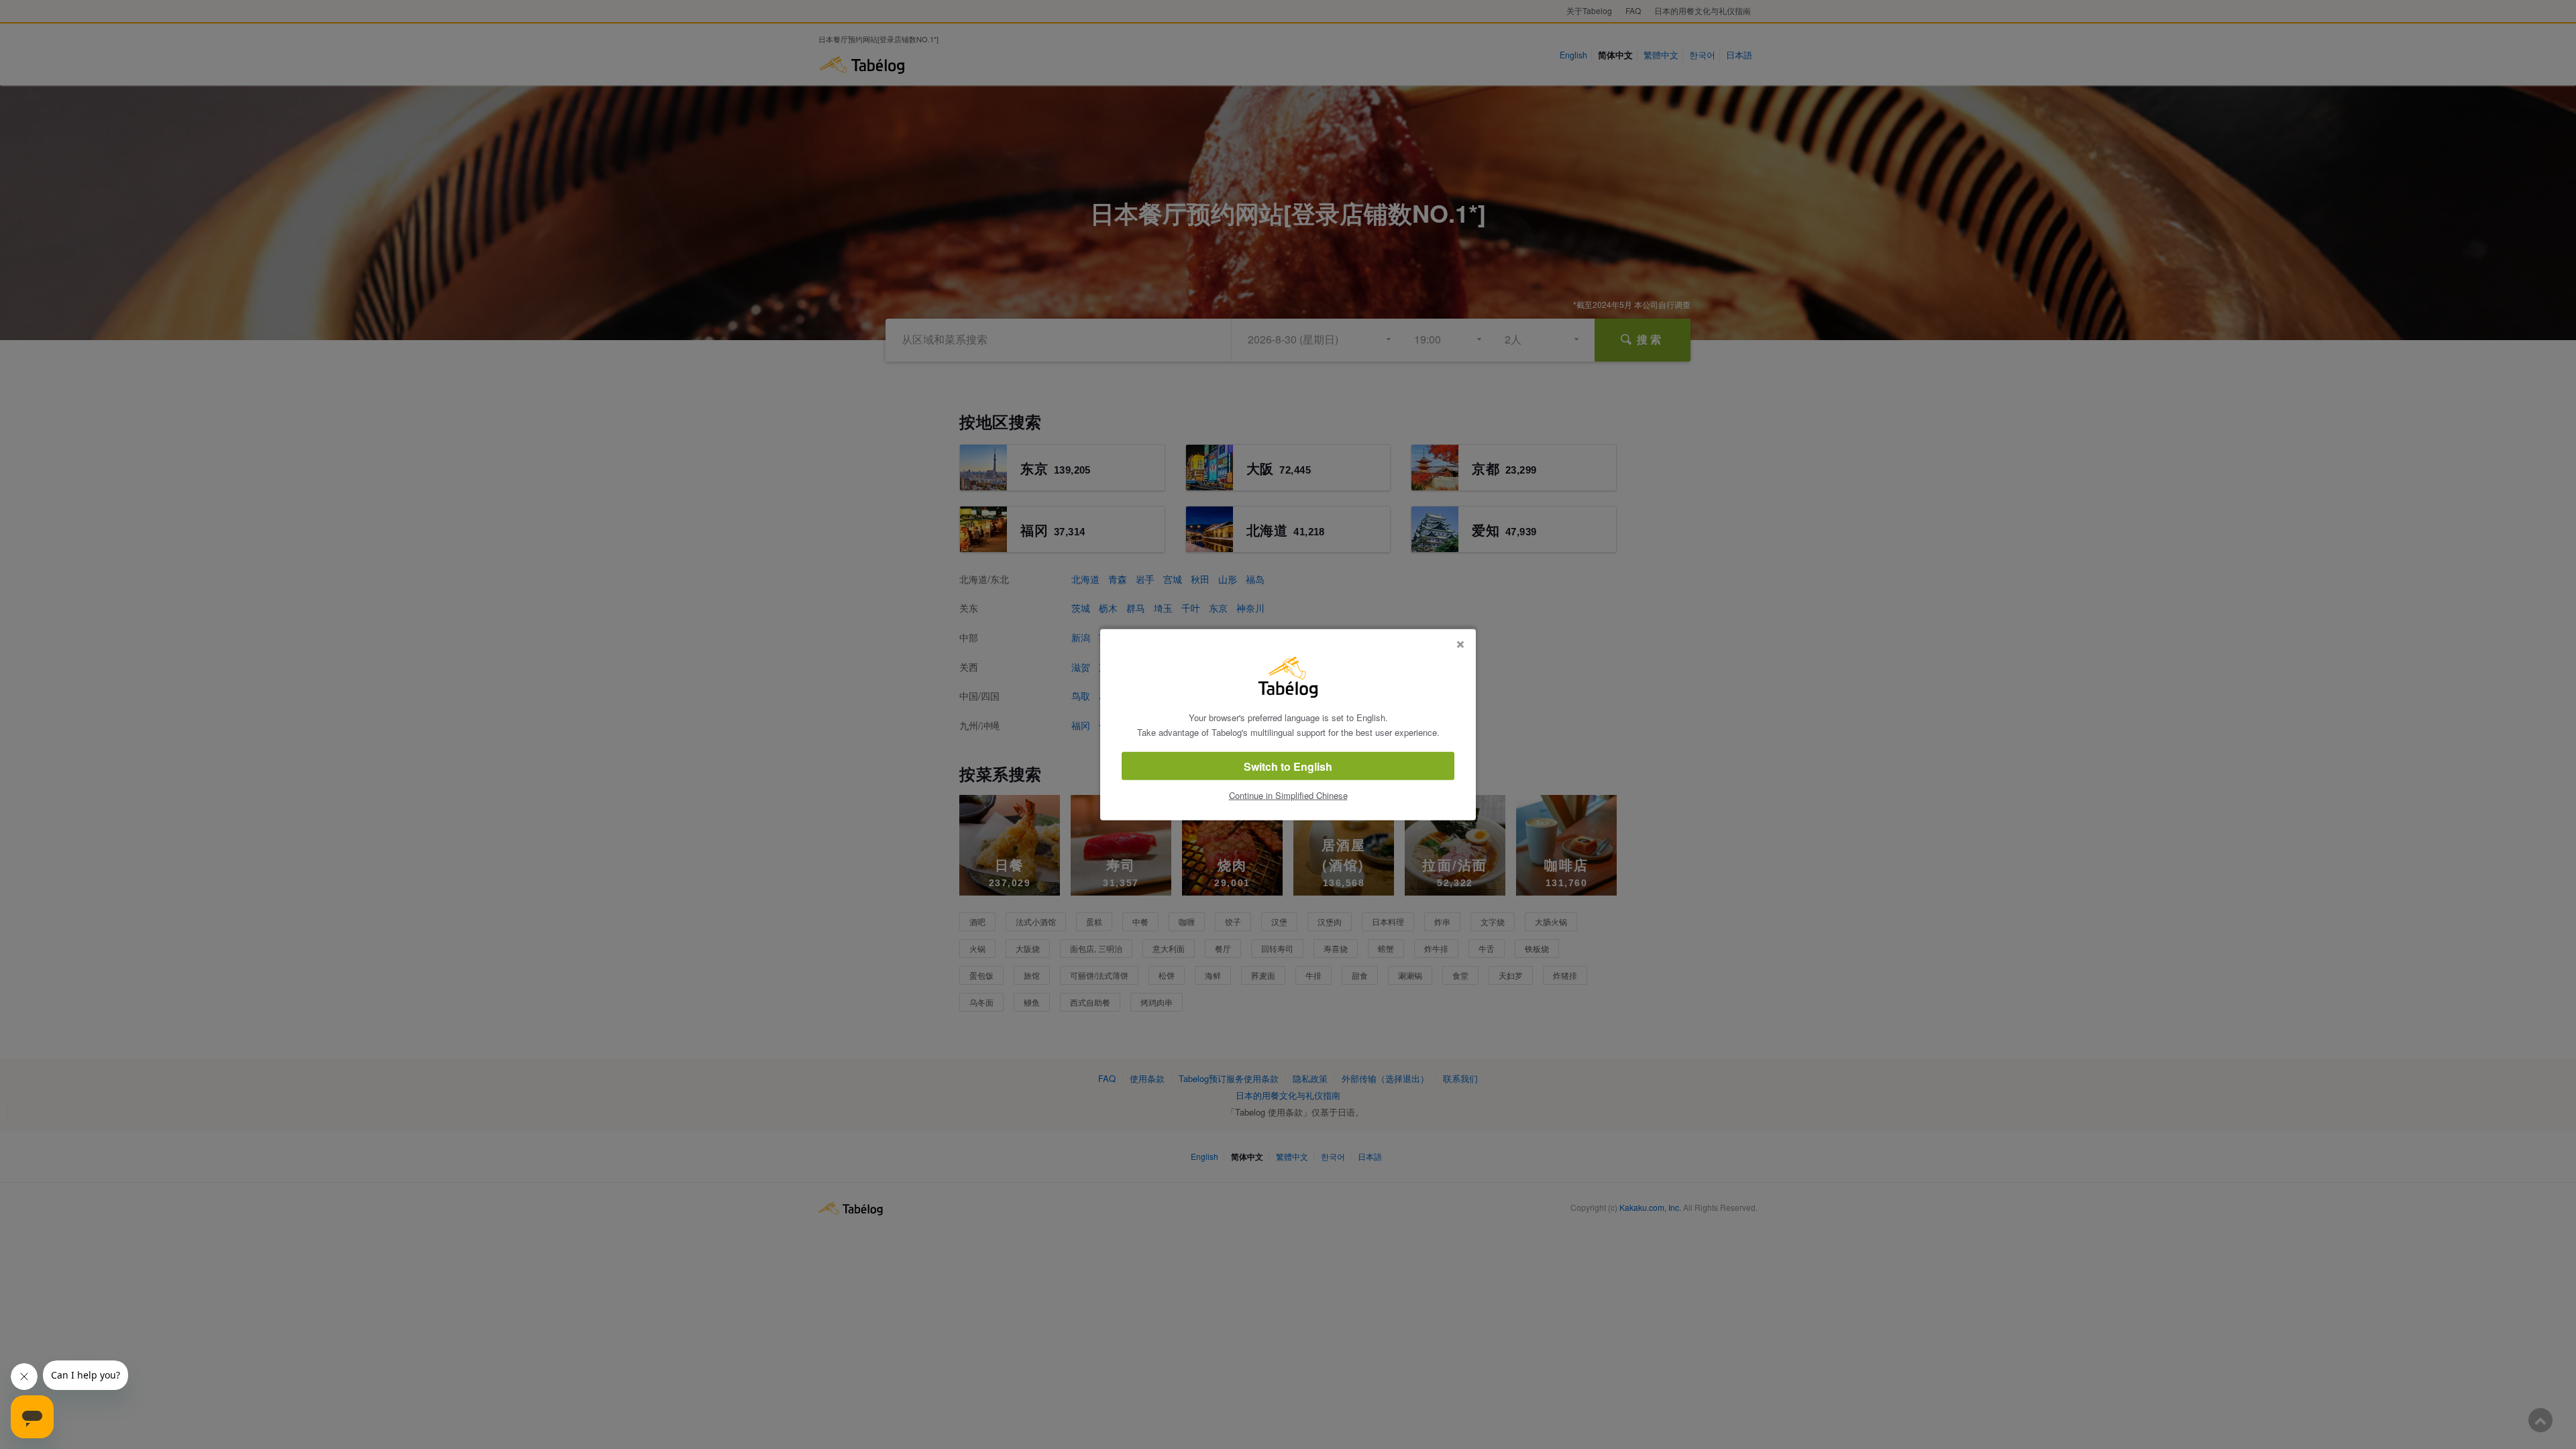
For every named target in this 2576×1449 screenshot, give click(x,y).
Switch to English (1288, 766)
